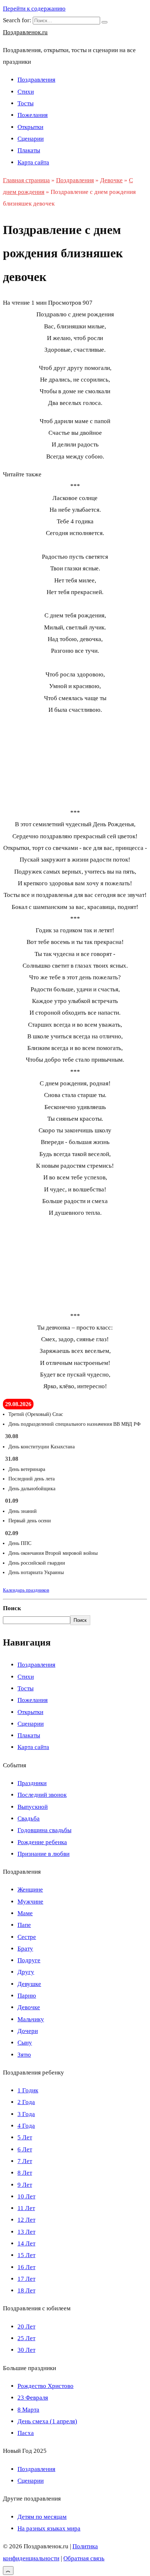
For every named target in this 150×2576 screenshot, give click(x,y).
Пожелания (33, 115)
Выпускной (33, 1807)
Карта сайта (33, 162)
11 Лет (26, 2208)
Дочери (28, 2031)
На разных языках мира (49, 2528)
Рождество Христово (46, 2386)
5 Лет (25, 2137)
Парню (27, 1996)
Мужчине (30, 1902)
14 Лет (26, 2243)
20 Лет (26, 2327)
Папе (24, 1925)
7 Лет (25, 2161)
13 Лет (26, 2232)
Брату (25, 1949)
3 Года (26, 2114)
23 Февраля (33, 2398)
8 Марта (28, 2410)
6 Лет (25, 2149)
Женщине (30, 1890)
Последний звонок (42, 1795)
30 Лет (26, 2350)
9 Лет (25, 2185)
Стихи (26, 92)
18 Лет (26, 2290)
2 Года (26, 2102)
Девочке (29, 2007)
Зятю (24, 2055)
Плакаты (29, 150)
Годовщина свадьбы (44, 1830)
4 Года (26, 2126)
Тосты (25, 103)
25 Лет (26, 2338)
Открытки (30, 127)
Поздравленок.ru (25, 32)
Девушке (29, 1984)
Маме (25, 1913)
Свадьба (29, 1818)
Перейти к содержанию (34, 9)
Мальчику (31, 2019)
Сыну (25, 2043)
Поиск (12, 1608)
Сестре (27, 1937)
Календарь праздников (26, 1590)
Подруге (29, 1960)
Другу (26, 1972)
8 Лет (25, 2173)
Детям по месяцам (42, 2517)
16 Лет (26, 2267)
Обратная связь (84, 2558)
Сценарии (31, 139)
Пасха (26, 2433)
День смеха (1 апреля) (47, 2421)
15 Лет (26, 2255)
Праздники (32, 1783)
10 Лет (26, 2196)
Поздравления (36, 80)
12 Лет (26, 2220)
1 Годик (28, 2090)
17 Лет (26, 2279)
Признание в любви (44, 1854)
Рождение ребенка (42, 1842)
